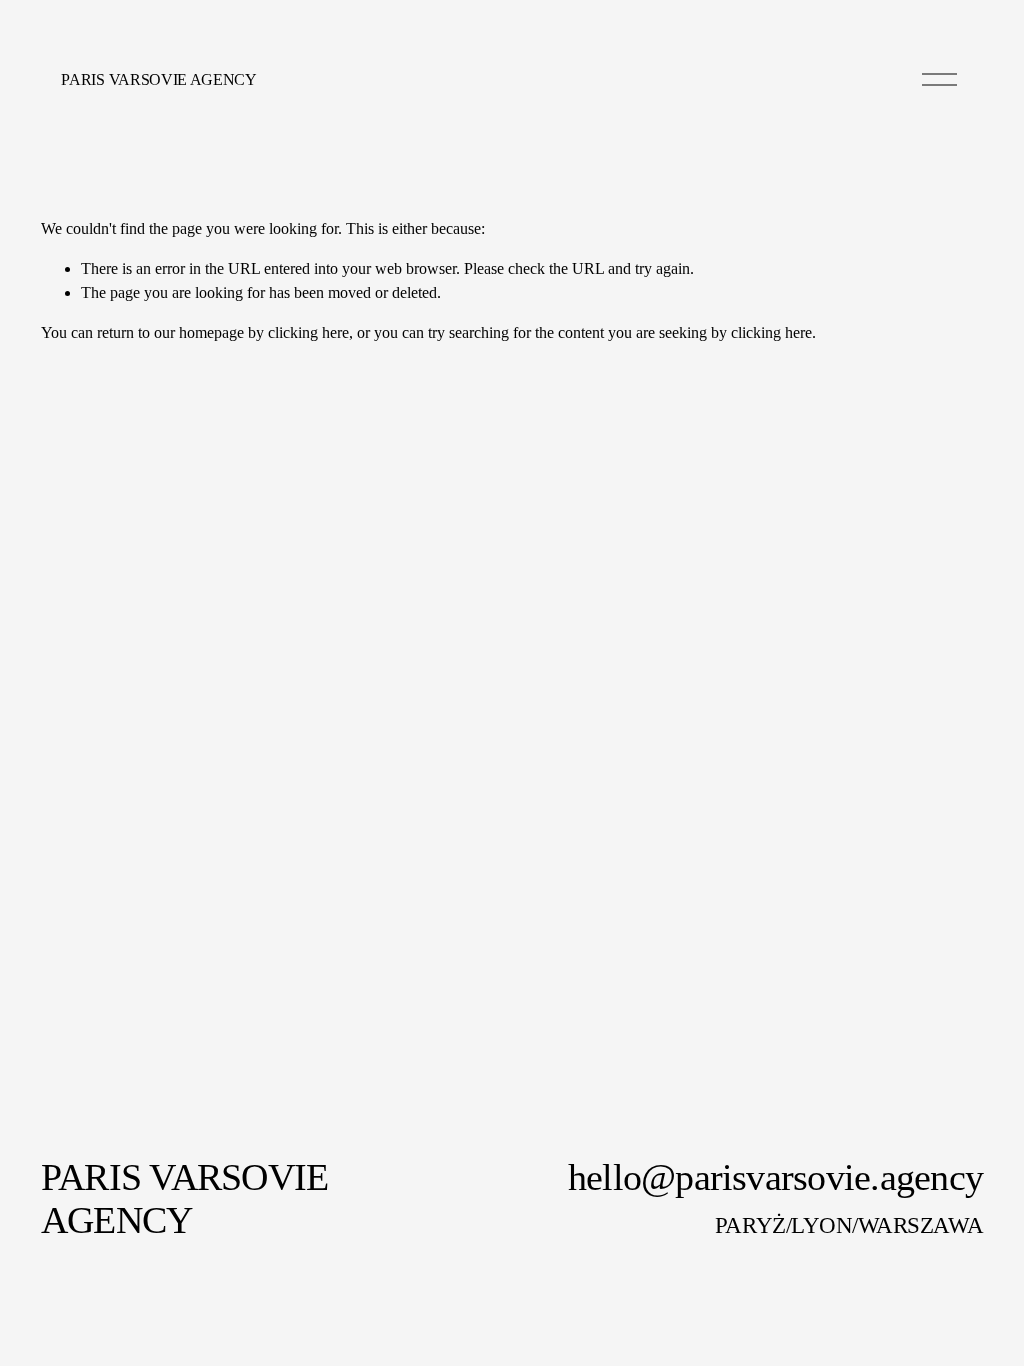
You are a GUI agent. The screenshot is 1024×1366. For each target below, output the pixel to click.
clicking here (308, 332)
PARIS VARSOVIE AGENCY (158, 79)
